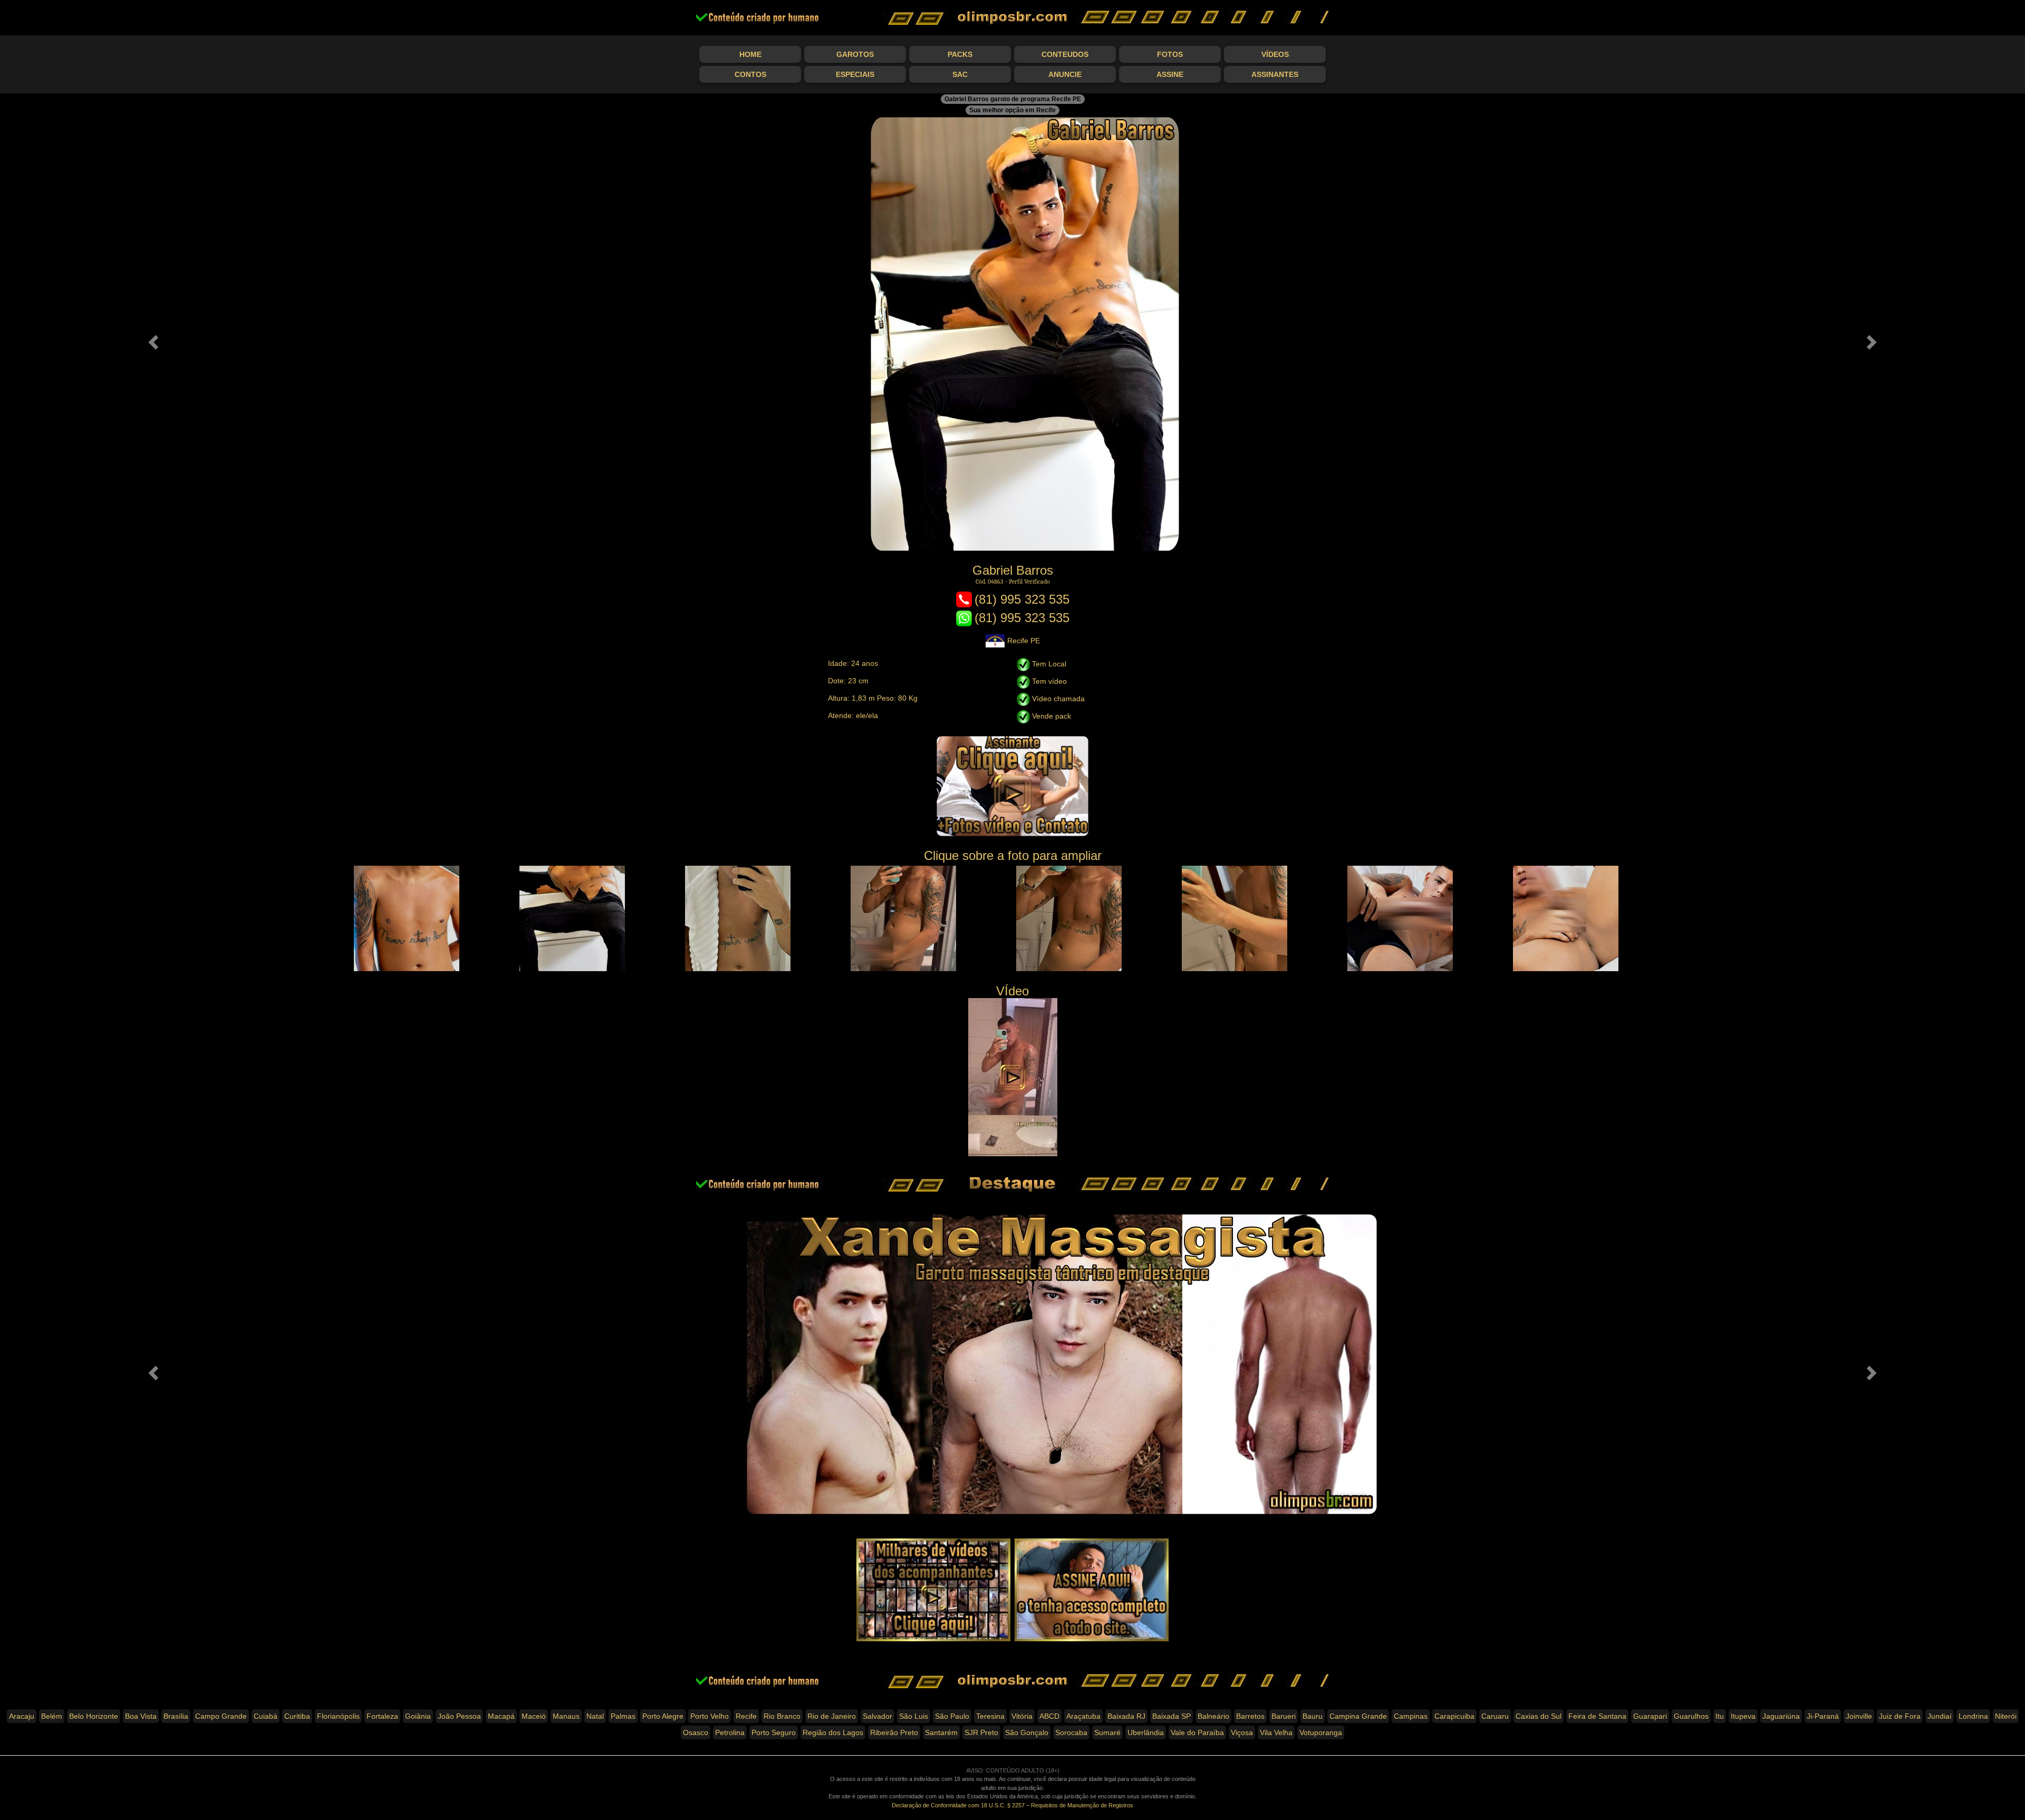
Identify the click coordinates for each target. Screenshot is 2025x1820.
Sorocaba (1071, 1732)
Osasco (696, 1732)
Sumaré (1107, 1732)
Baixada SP (1171, 1716)
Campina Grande (1358, 1716)
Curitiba (297, 1716)
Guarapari (1650, 1716)
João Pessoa (459, 1716)
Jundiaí (1940, 1716)
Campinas (1411, 1716)
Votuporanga (1321, 1732)
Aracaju (22, 1716)
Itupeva (1743, 1716)
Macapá (501, 1716)
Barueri (1284, 1716)
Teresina (990, 1716)
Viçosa (1242, 1732)
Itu (1720, 1716)
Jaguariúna (1781, 1716)
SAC (960, 74)
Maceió (534, 1716)
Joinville (1859, 1716)
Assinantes (1275, 74)
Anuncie (1065, 74)
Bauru (1313, 1716)
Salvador (877, 1716)
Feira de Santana (1597, 1716)
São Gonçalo (1027, 1732)
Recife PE (1024, 641)
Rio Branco (782, 1716)
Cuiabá (266, 1716)
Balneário (1213, 1716)
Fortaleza (382, 1716)
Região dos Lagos (833, 1732)
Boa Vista (141, 1716)
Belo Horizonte (94, 1716)
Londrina (1973, 1716)
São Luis (914, 1716)
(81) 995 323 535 (1022, 599)
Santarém (941, 1732)
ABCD (1049, 1716)
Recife (746, 1716)
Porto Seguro (774, 1732)
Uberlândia (1146, 1732)
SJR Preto (981, 1732)
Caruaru (1495, 1716)
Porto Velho (710, 1716)
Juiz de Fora (1900, 1716)
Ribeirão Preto (894, 1732)
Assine (1170, 74)
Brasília (176, 1716)
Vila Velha (1276, 1732)
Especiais (855, 74)
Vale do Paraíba (1197, 1732)
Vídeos (1275, 54)
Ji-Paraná (1823, 1716)
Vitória (1022, 1716)
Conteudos (1065, 54)
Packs (960, 54)
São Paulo (952, 1716)
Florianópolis (338, 1716)
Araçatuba (1083, 1716)
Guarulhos (1691, 1716)
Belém (52, 1716)
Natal (595, 1716)
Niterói (2006, 1716)
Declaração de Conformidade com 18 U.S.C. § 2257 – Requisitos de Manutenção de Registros (1012, 1805)
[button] (152, 339)
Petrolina (730, 1732)
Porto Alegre (663, 1716)
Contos (750, 74)
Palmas (623, 1716)
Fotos (1170, 54)
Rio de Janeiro (832, 1716)
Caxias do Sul (1539, 1716)
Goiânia (418, 1716)
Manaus (566, 1716)
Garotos (855, 54)
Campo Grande (221, 1716)
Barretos (1250, 1716)
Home (750, 54)
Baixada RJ (1126, 1716)
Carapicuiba (1454, 1716)
